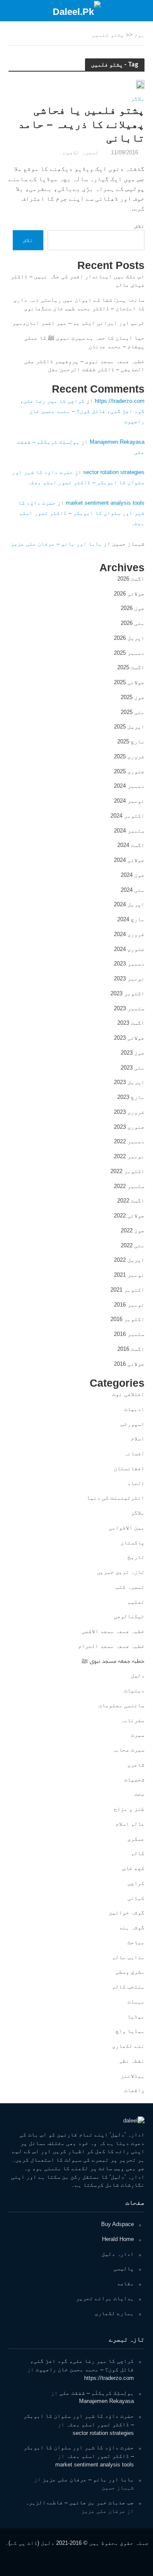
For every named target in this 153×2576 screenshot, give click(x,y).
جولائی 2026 (129, 594)
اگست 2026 (131, 579)
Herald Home (118, 2239)
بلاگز (138, 99)
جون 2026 (133, 608)
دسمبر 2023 (129, 964)
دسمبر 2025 (129, 653)
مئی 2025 (133, 712)
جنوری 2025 (129, 771)
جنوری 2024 (129, 949)
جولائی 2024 (129, 860)
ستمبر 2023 (129, 1008)
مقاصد (125, 2283)
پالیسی (124, 2268)
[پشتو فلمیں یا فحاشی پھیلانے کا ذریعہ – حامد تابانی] (140, 84)
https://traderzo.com (120, 401)
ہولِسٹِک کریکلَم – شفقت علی (97, 2393)
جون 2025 (133, 697)
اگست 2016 (131, 1349)
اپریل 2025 (129, 727)
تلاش (139, 226)
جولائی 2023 (129, 1038)
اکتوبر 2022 (127, 1171)
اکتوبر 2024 (127, 816)
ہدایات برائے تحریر (105, 2298)
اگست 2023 (131, 1023)
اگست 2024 (131, 845)
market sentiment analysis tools (105, 503)
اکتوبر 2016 (127, 1319)
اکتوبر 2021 (127, 1290)
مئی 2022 (133, 1245)
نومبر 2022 (129, 1156)
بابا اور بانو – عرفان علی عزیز (56, 544)
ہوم (139, 35)
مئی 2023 (133, 1068)
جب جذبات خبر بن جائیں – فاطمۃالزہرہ (80, 2502)
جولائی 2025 (129, 682)
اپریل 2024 (129, 904)
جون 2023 (133, 1053)
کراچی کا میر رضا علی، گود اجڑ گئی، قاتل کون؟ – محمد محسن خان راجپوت (82, 411)
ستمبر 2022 (129, 1186)
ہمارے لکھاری (114, 2313)
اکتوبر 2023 (127, 993)
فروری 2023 (129, 1112)
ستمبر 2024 (129, 831)
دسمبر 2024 (129, 786)
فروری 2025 (129, 756)
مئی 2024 (133, 890)
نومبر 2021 (129, 1275)
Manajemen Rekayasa (117, 442)
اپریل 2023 (129, 1082)
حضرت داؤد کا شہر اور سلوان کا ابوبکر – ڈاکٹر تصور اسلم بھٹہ (81, 513)
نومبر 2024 (129, 801)
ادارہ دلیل (118, 2254)
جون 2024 (133, 875)
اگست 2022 (131, 1201)
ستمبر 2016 (129, 1334)
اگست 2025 (131, 667)
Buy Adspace (118, 2224)
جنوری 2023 (129, 1127)
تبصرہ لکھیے (81, 153)
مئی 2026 (133, 623)
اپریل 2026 (129, 638)
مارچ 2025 (131, 742)
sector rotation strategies (114, 472)
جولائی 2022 (129, 1216)
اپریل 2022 (129, 1260)
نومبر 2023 (129, 979)
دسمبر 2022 (129, 1141)
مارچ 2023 (131, 1097)
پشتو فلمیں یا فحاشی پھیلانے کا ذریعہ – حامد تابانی (81, 124)
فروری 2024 (129, 934)
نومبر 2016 (129, 1305)
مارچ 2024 (131, 919)
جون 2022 (133, 1230)
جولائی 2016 (129, 1364)
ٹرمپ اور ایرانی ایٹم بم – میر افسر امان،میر (78, 323)
